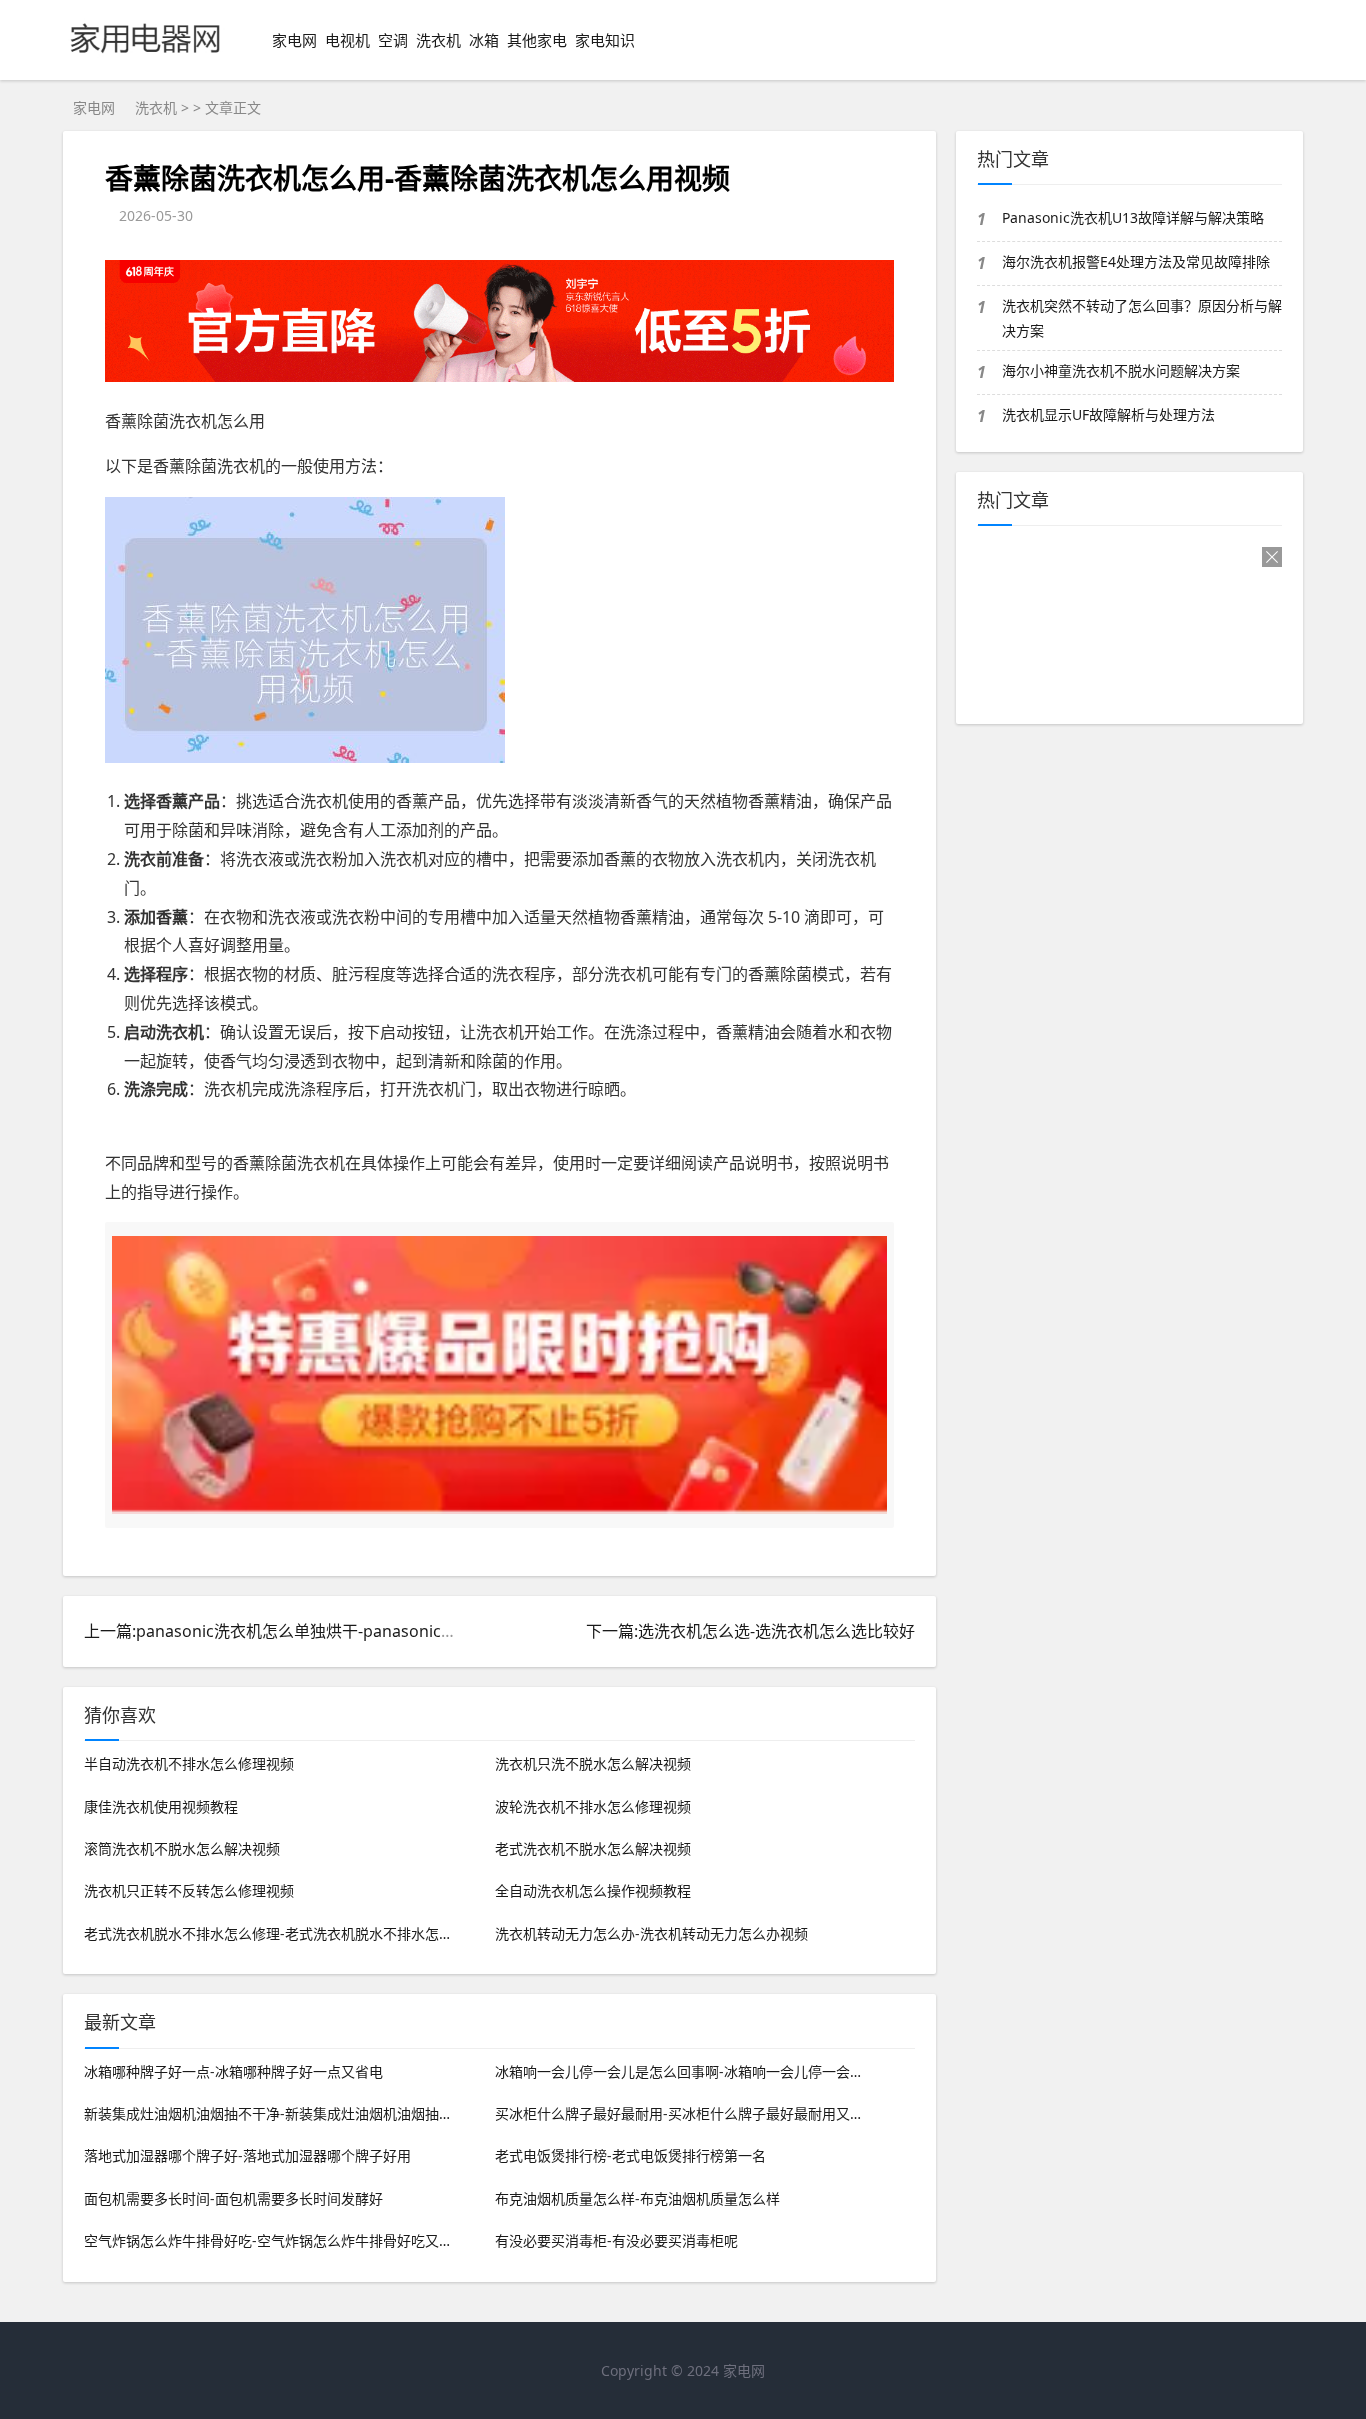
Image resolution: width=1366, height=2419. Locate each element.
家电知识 (605, 40)
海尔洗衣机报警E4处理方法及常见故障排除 (1136, 261)
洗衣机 (438, 40)
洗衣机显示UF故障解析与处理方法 (1108, 414)
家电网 (294, 40)
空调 (393, 40)
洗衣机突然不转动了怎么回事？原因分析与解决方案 (1142, 318)
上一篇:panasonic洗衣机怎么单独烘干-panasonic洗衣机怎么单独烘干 (334, 1631)
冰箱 (484, 40)
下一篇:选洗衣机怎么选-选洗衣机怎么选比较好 (750, 1631)
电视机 (347, 40)
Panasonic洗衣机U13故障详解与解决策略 (1133, 217)
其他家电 (537, 40)
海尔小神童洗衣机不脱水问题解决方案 (1121, 370)
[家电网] (145, 61)
